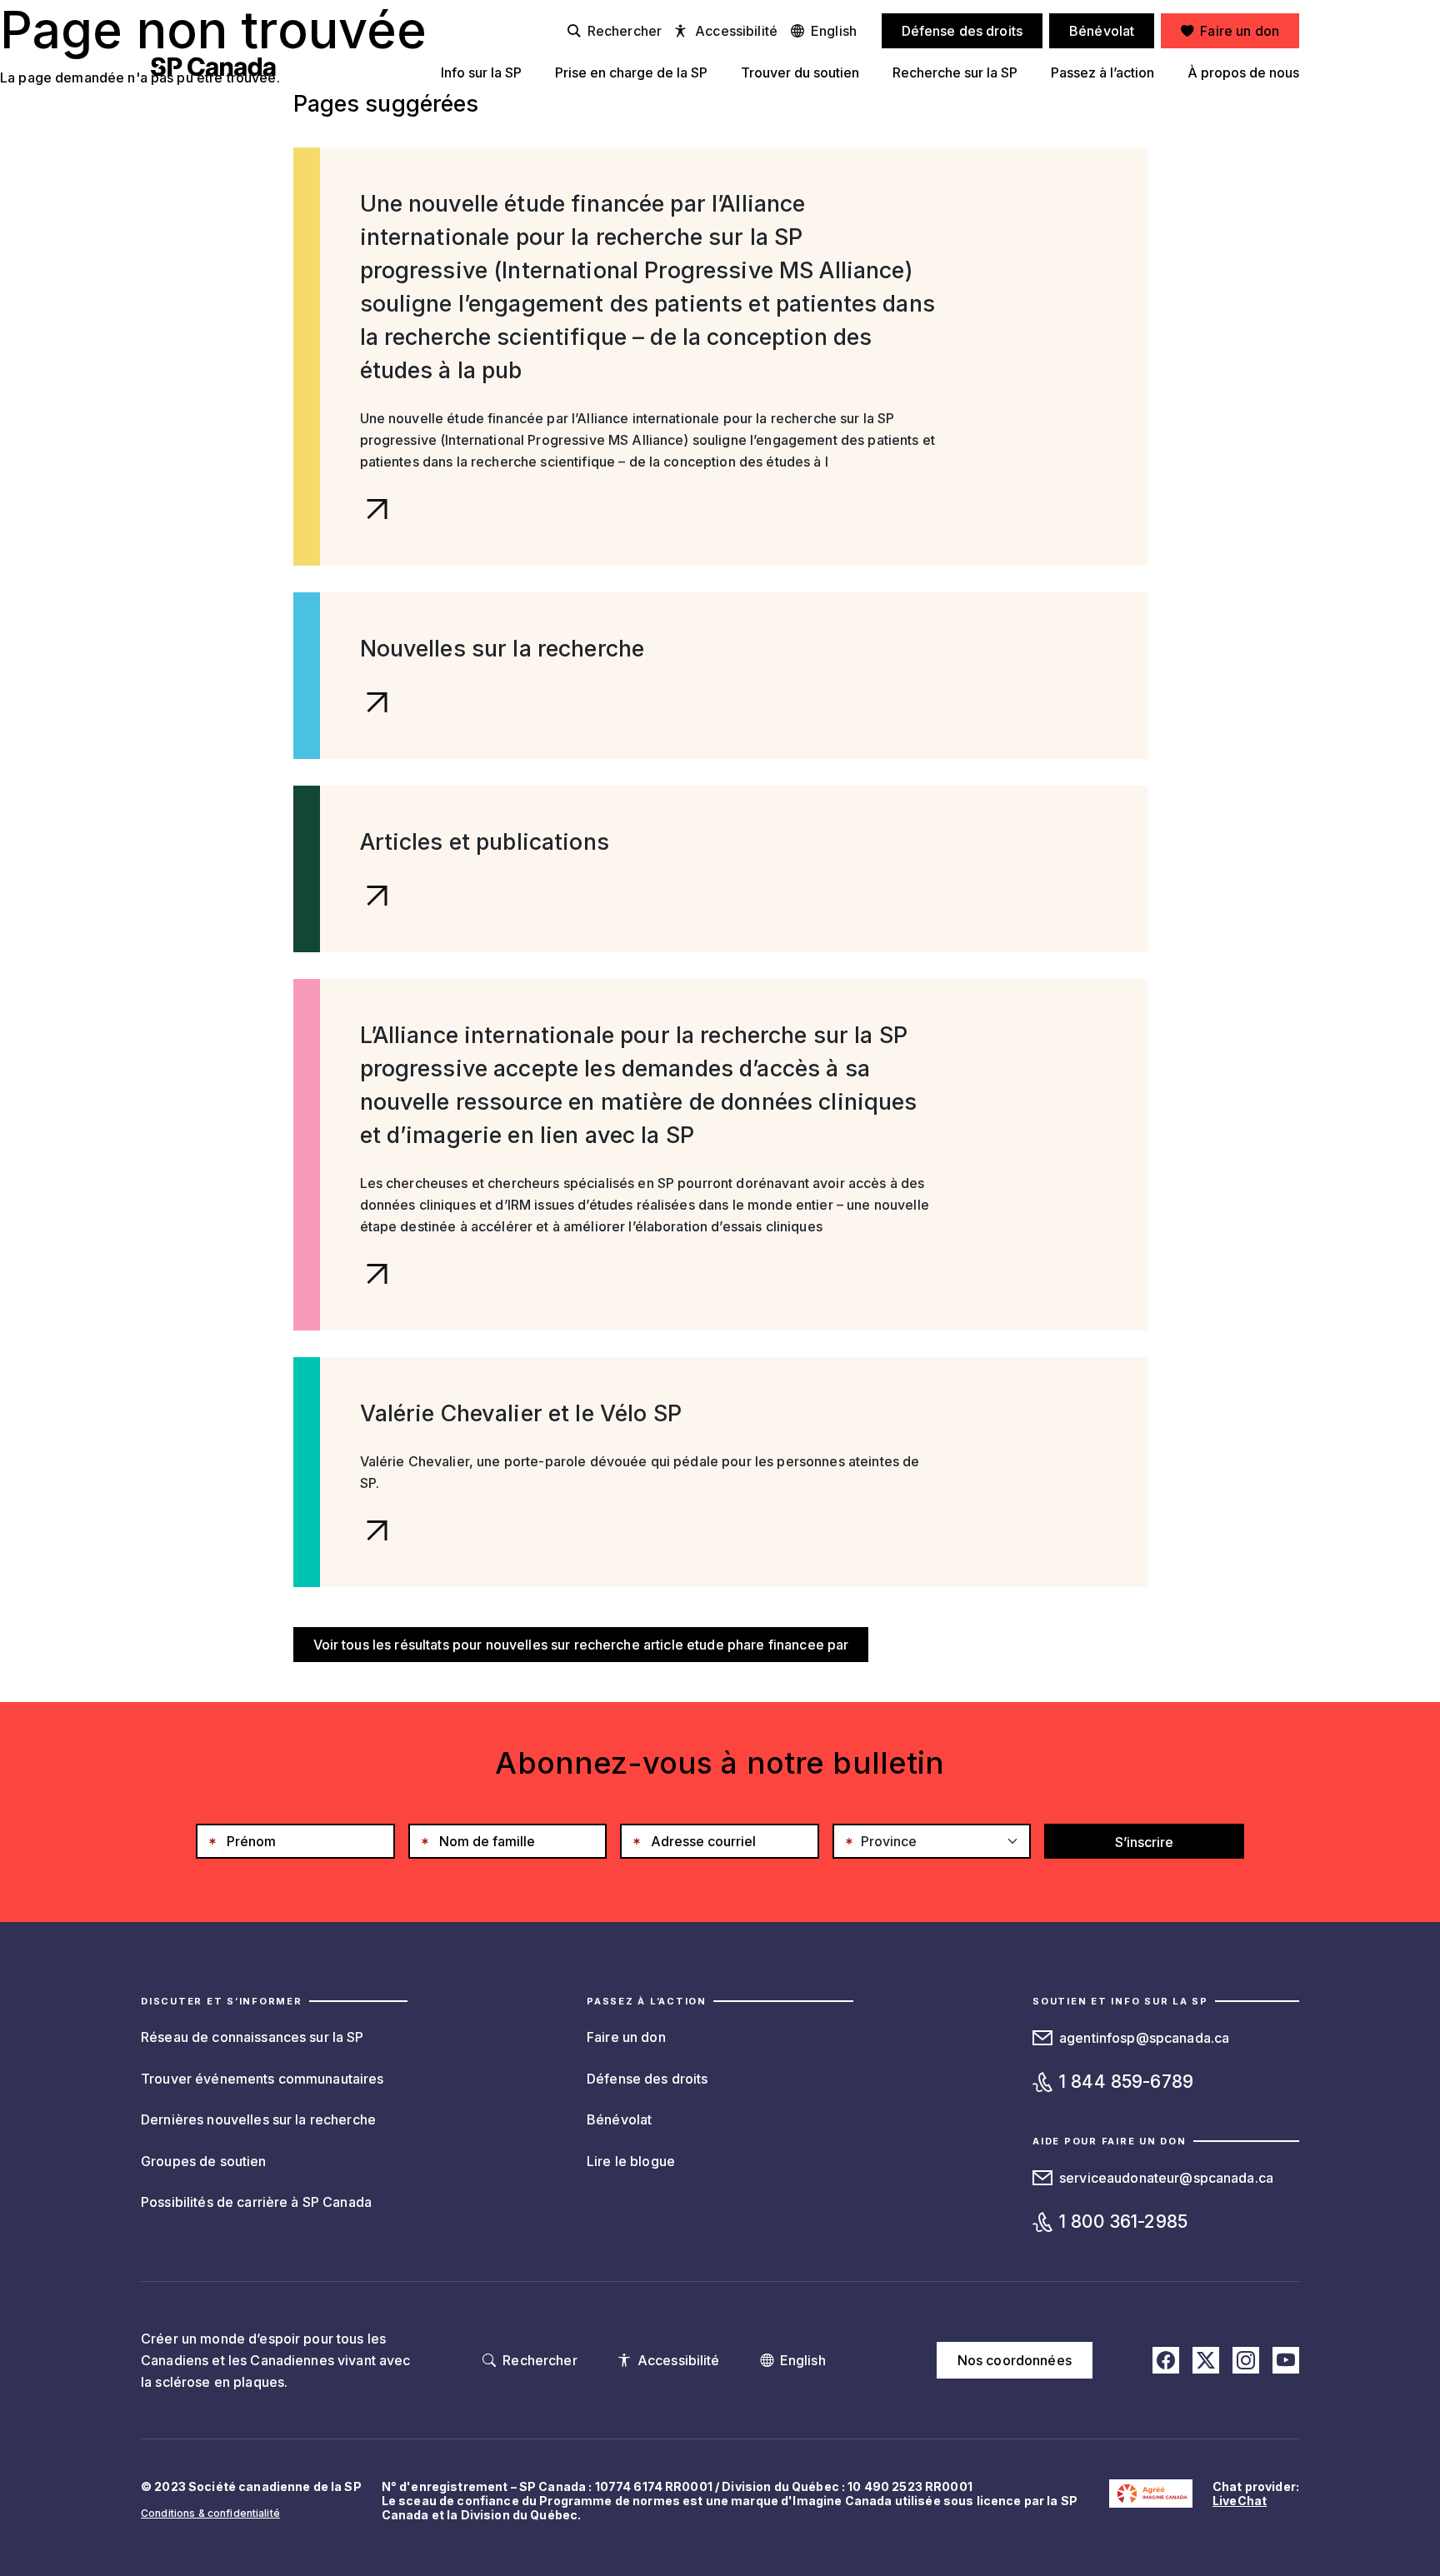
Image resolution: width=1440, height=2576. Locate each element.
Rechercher (625, 31)
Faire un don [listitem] (1240, 31)
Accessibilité (736, 31)
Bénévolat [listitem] (1102, 31)
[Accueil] (213, 67)
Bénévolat (619, 2119)
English (834, 31)
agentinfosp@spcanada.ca (1144, 2038)
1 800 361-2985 (1123, 2222)
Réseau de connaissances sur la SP (252, 2037)
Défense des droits (647, 2079)
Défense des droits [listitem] (962, 31)
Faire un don (626, 2037)
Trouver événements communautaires (262, 2079)
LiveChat (1240, 2501)
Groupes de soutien (204, 2161)
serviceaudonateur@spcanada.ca (1166, 2178)
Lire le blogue (631, 2161)
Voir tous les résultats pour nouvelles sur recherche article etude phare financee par (581, 1645)
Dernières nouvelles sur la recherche (258, 2119)
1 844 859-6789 (1126, 2082)
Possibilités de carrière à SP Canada (256, 2202)
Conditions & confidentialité (210, 2513)
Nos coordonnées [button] (1015, 2360)
